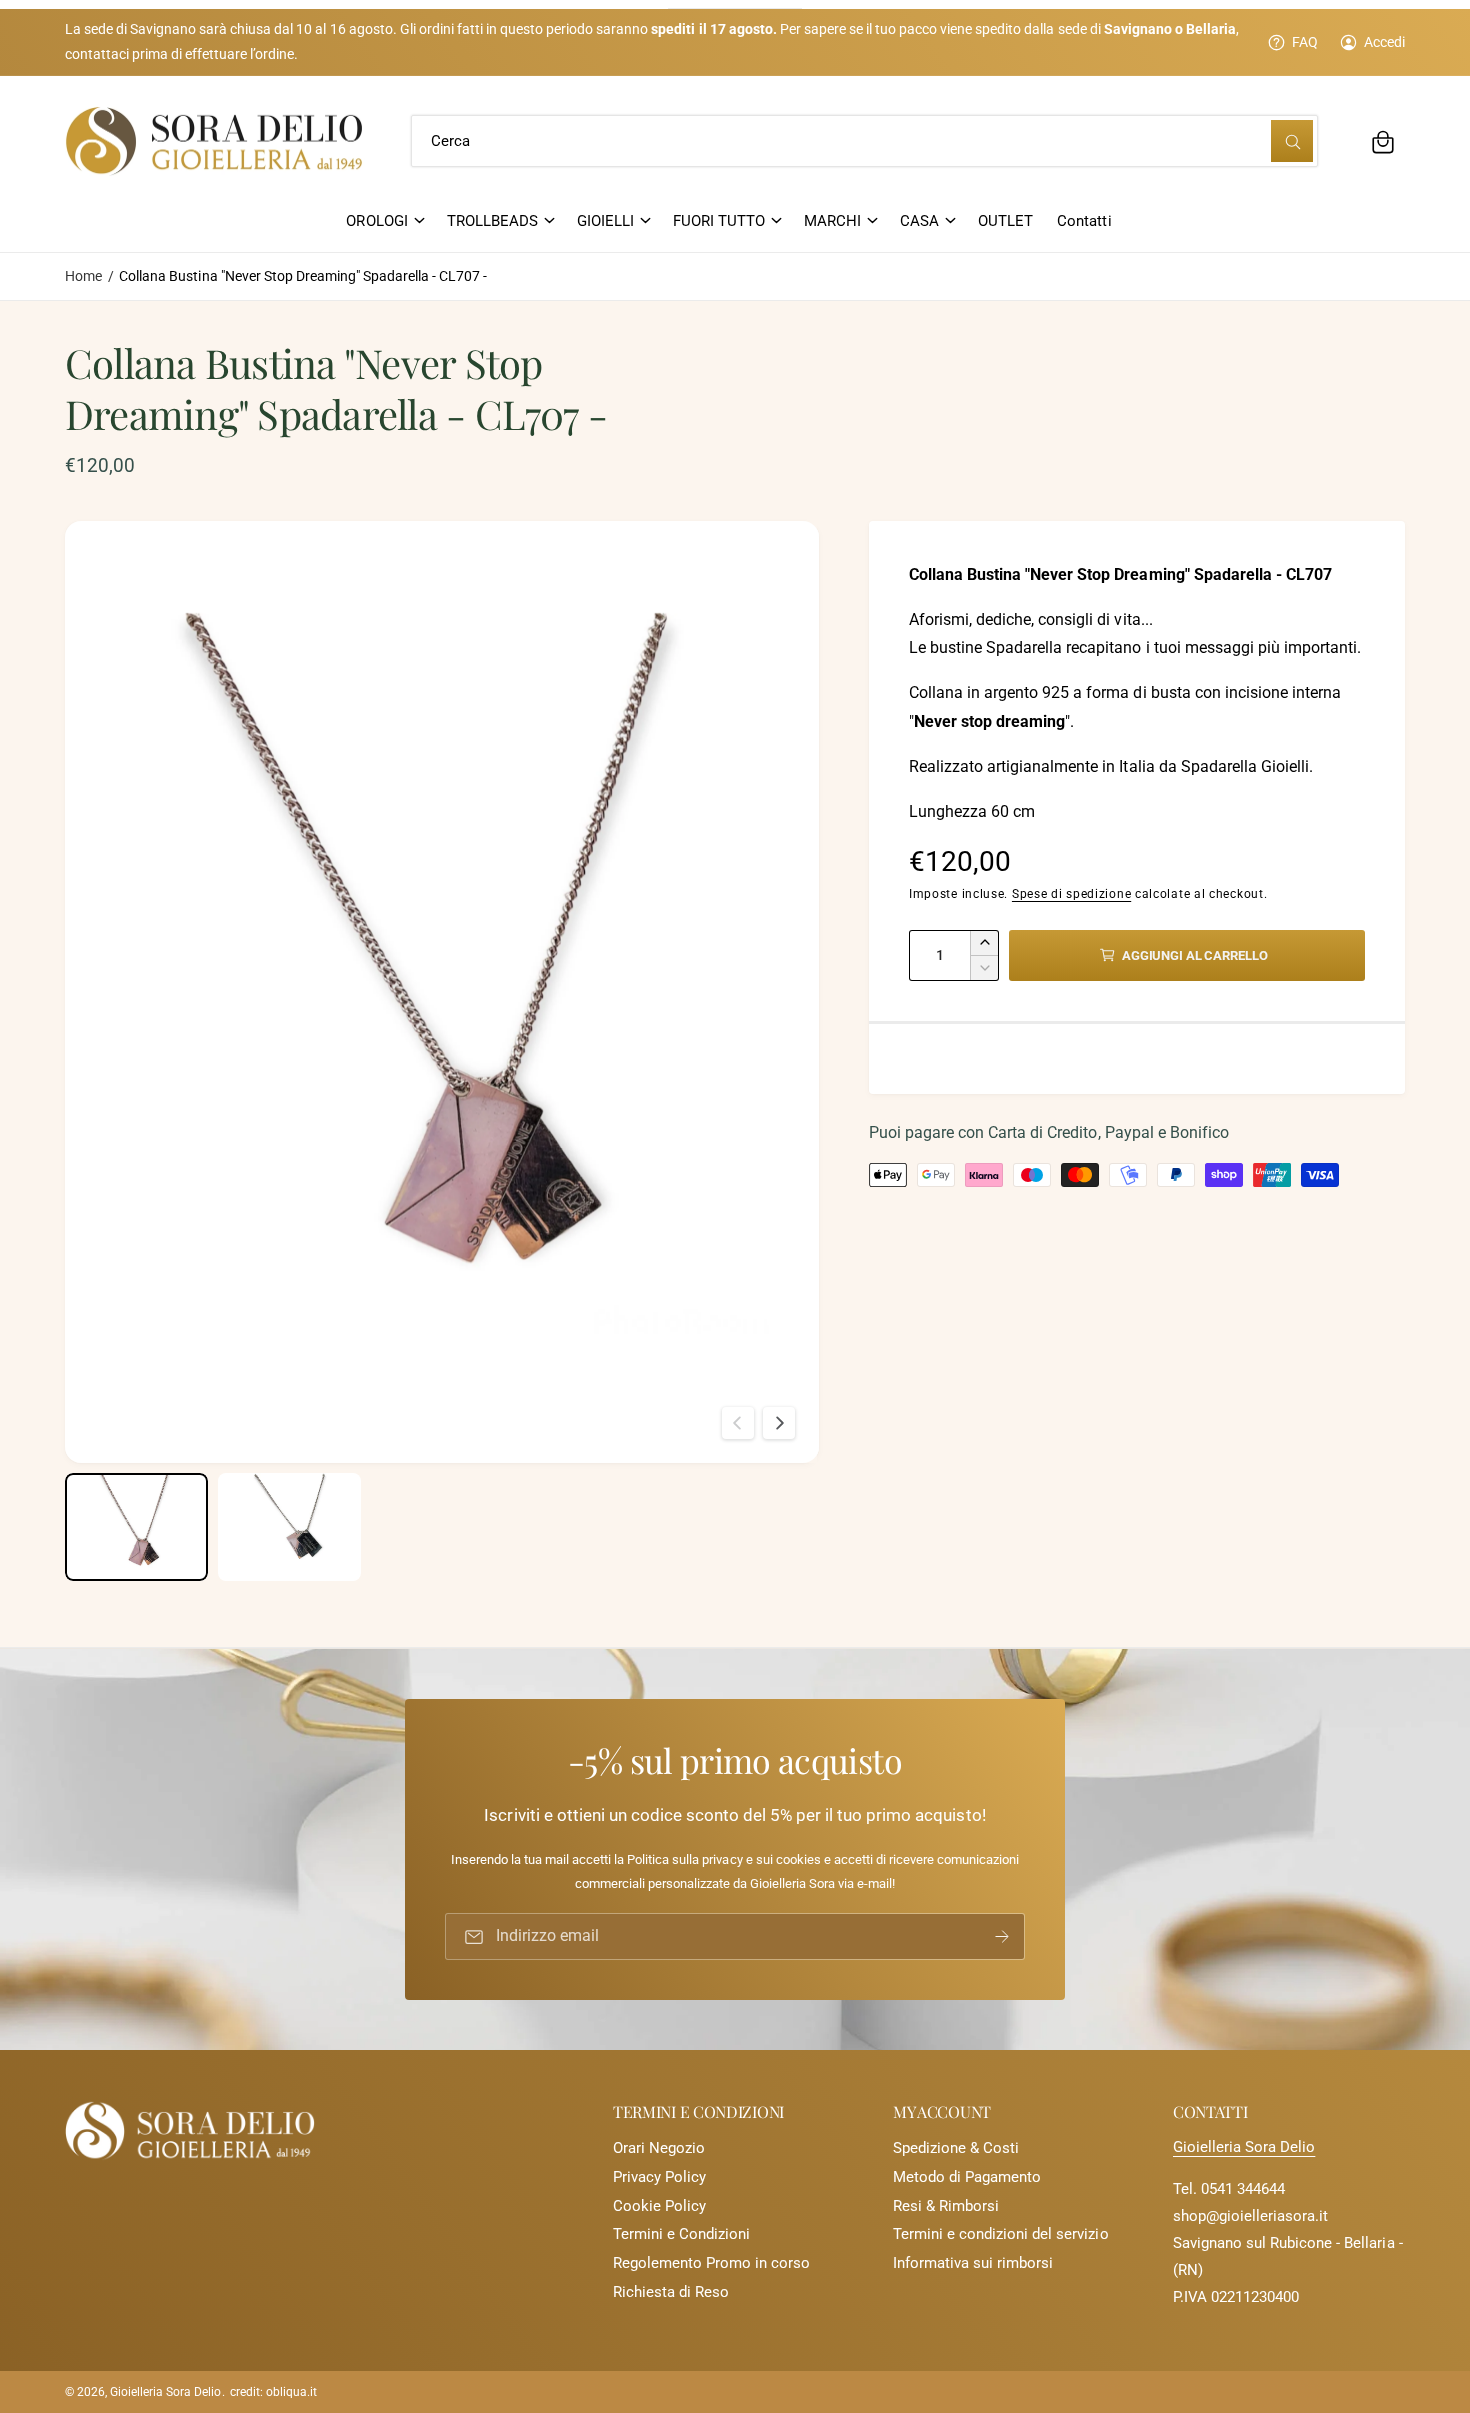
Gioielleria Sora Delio (1244, 2147)
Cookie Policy (659, 2206)
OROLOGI (376, 221)
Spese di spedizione (1071, 894)
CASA (919, 221)
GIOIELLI (605, 221)
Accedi (1384, 42)
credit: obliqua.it (273, 2392)
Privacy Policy (659, 2177)
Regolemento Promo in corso (711, 2263)
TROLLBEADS (492, 221)
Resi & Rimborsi (946, 2206)
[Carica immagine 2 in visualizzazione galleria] (289, 1526)
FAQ (1305, 42)
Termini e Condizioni (681, 2234)
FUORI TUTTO (719, 221)
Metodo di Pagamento (967, 2177)
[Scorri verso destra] (779, 1423)
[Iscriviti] (1002, 1936)
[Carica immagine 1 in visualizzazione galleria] (136, 1526)
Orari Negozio (659, 2148)
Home (83, 276)
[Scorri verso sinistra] (738, 1423)
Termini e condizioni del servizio (1001, 2234)
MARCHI (832, 221)
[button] (1383, 142)
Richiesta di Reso (671, 2292)
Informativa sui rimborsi (973, 2263)
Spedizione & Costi (956, 2148)
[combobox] (864, 142)
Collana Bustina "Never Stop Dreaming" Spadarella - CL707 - (303, 276)
